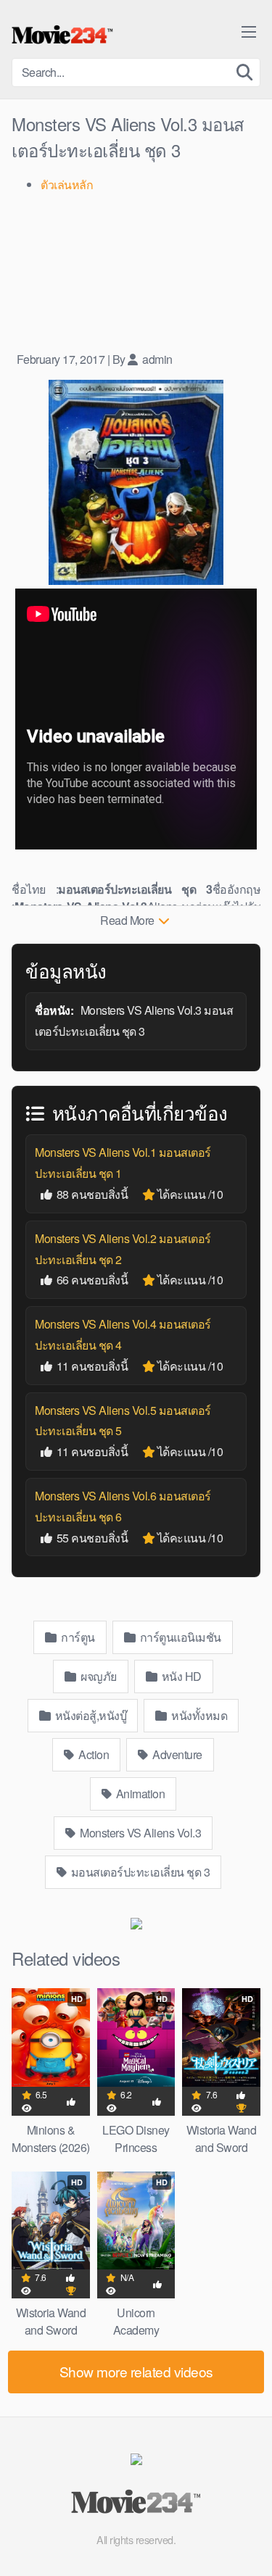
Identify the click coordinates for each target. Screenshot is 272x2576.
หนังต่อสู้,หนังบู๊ (89, 1715)
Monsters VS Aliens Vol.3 (140, 1833)
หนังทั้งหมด (198, 1715)
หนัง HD (180, 1676)
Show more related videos (136, 2371)
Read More (128, 920)
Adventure (176, 1754)
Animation (139, 1794)
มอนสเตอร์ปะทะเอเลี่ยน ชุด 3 (139, 1872)
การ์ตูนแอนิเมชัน (179, 1637)
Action (93, 1754)
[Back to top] (247, 2544)
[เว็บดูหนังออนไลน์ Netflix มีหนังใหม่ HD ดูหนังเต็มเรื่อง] (62, 35)
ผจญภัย (98, 1676)
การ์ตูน (77, 1637)
